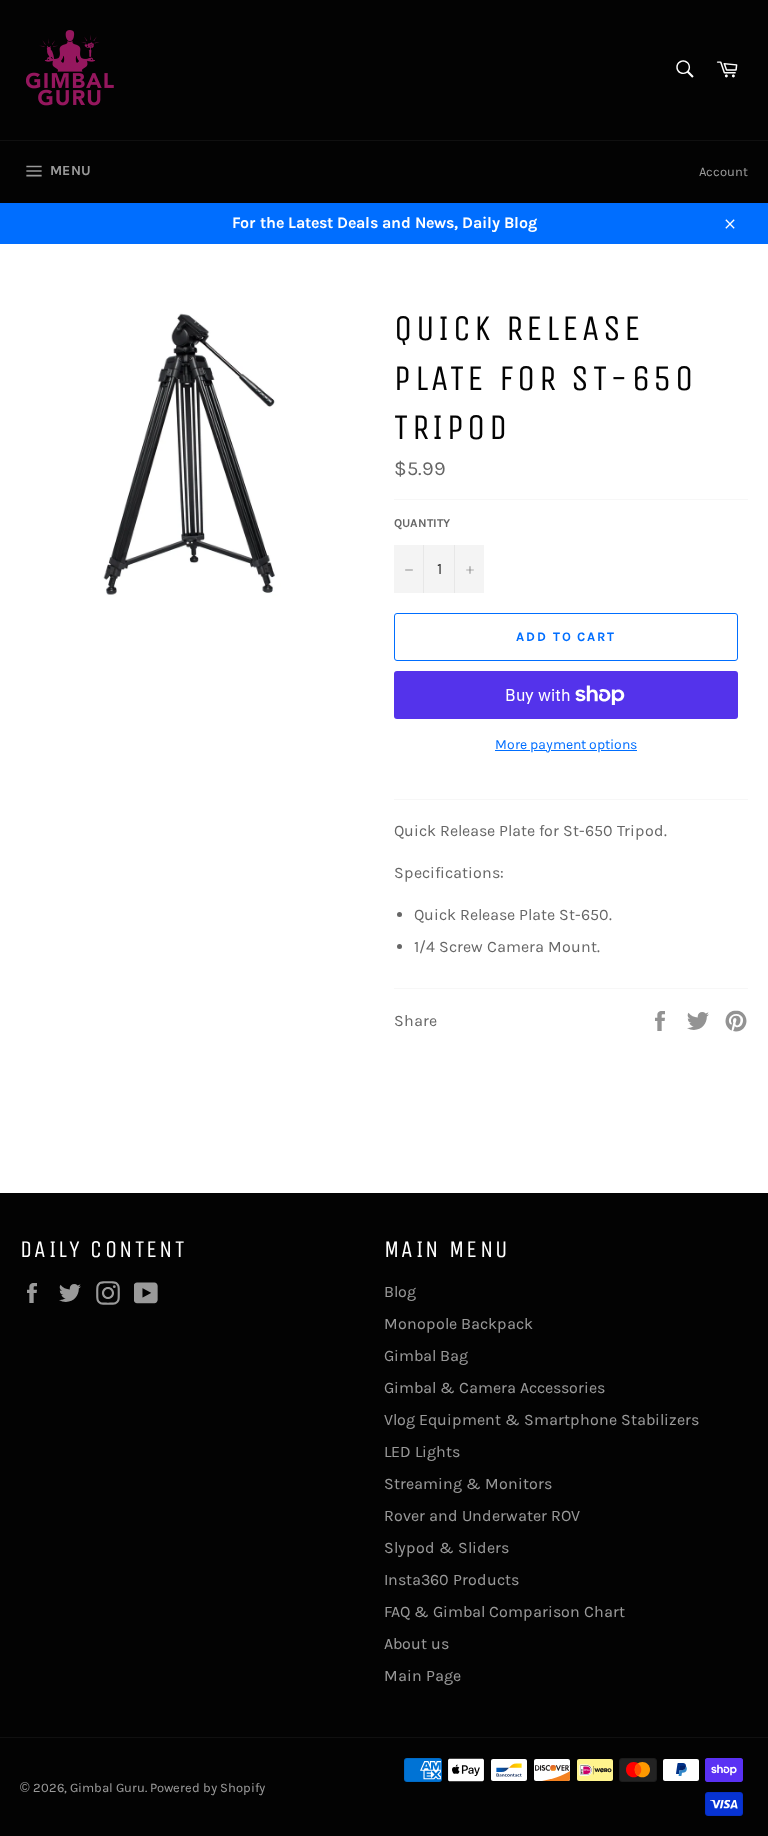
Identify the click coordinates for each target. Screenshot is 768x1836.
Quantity (422, 523)
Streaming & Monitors (468, 1483)
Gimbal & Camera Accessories (494, 1387)
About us (416, 1643)
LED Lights (422, 1451)
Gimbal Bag (426, 1355)
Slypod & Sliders (446, 1547)
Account (723, 171)
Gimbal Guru (107, 1787)
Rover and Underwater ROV (482, 1515)
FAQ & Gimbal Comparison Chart (504, 1611)
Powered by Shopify (207, 1787)
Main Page (422, 1675)
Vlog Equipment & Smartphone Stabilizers (541, 1419)
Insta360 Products (451, 1579)
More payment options (566, 744)
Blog (400, 1291)
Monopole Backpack (458, 1323)
